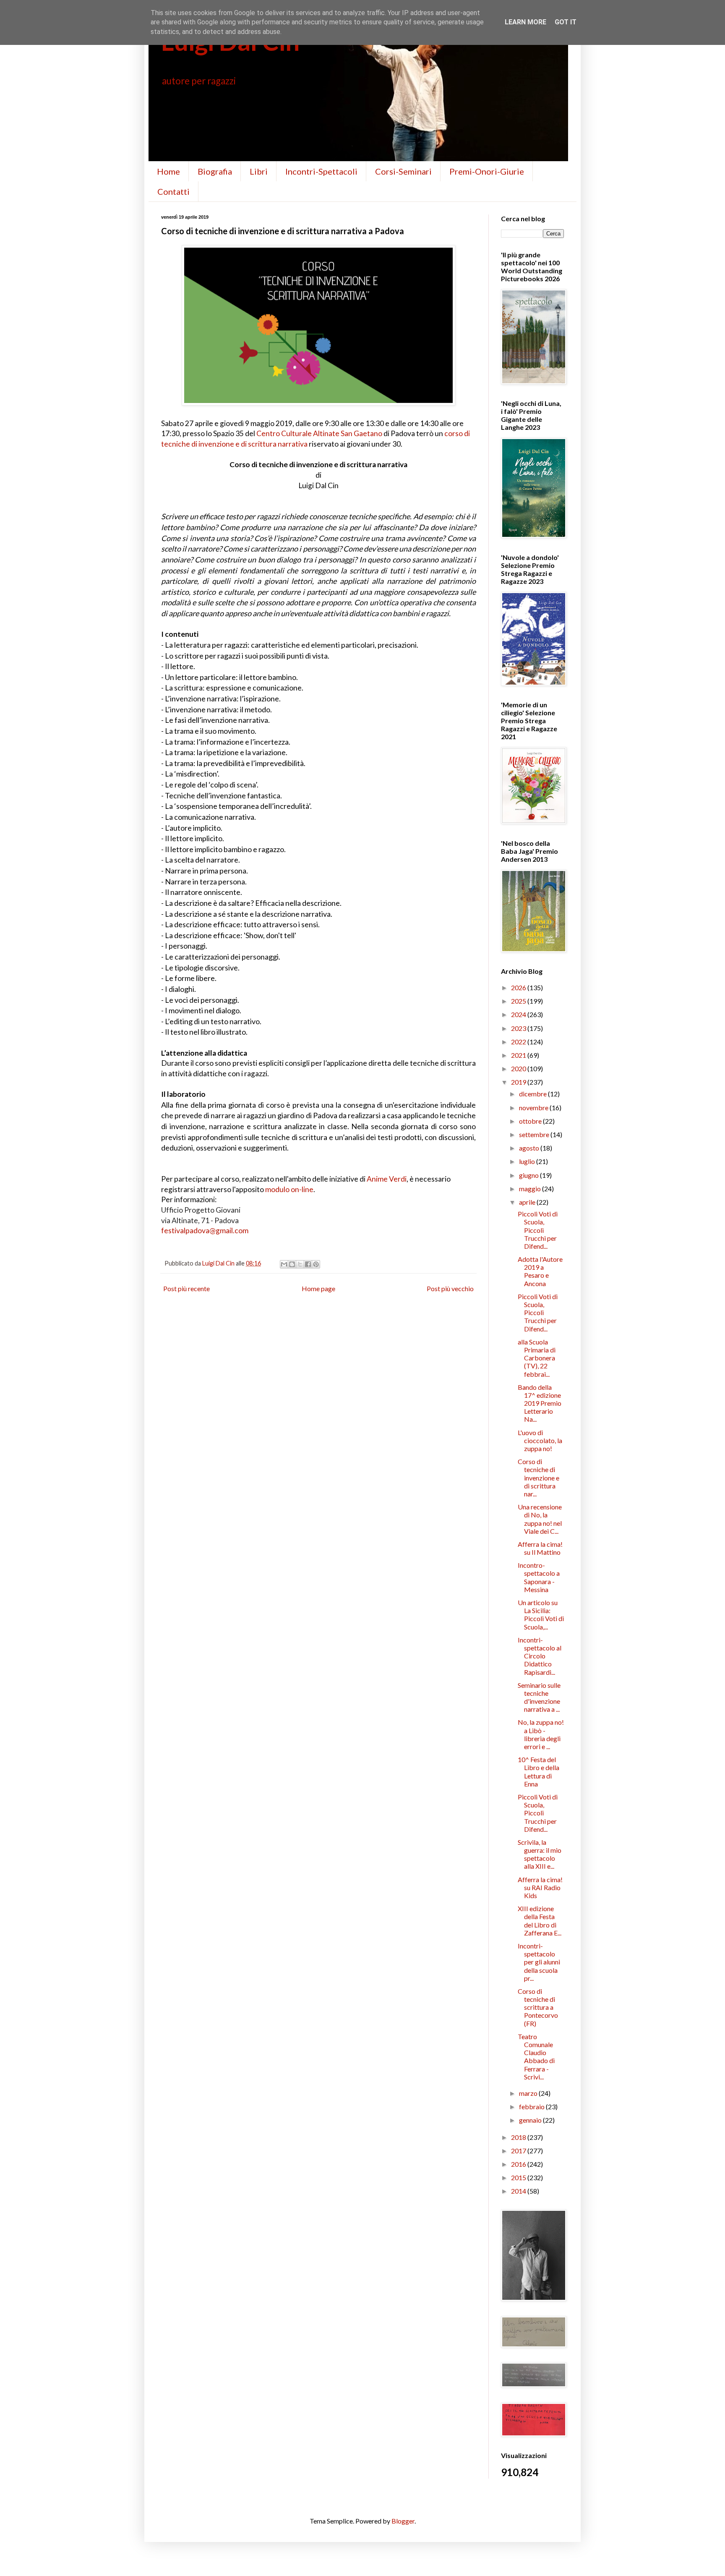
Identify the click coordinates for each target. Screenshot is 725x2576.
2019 (519, 1082)
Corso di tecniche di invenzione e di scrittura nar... (539, 1478)
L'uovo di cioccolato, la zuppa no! (540, 1440)
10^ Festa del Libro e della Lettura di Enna (539, 1772)
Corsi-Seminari (403, 171)
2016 (519, 2164)
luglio (528, 1161)
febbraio (532, 2107)
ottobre (531, 1121)
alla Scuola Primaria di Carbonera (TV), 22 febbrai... (537, 1358)
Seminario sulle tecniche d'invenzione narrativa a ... (539, 1697)
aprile (528, 1202)
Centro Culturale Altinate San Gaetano (319, 433)
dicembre (533, 1094)
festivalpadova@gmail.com (205, 1230)
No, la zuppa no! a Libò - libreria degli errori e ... (541, 1734)
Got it (566, 22)
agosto (530, 1148)
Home (168, 171)
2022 (519, 1042)
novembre (534, 1108)
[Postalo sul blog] (292, 1264)
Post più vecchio (450, 1288)
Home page (318, 1288)
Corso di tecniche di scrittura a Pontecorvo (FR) (538, 2007)
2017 (519, 2151)
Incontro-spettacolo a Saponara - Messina (539, 1577)
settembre (535, 1134)
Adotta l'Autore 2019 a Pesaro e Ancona (540, 1271)
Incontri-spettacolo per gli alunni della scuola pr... (539, 1962)
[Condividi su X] (300, 1264)
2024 (519, 1014)
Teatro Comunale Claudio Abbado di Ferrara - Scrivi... (536, 2057)
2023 (519, 1028)
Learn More (525, 22)
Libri (259, 171)
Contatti (173, 191)
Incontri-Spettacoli (321, 171)
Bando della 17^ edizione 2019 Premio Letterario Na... (540, 1403)
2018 (519, 2137)
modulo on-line (289, 1189)
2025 (519, 1001)
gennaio (531, 2120)
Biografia (215, 171)
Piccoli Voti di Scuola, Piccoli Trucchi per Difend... (538, 1230)
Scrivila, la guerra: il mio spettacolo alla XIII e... (540, 1854)
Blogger (403, 2521)
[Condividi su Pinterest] (316, 1264)
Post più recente (186, 1288)
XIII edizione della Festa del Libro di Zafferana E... (540, 1921)
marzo (529, 2093)
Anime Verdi (387, 1179)
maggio (531, 1189)
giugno (529, 1175)
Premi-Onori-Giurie (487, 171)
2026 (519, 987)
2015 (519, 2177)
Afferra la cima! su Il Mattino (540, 1548)
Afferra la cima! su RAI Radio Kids (540, 1887)
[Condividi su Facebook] (308, 1264)
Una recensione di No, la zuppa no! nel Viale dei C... (540, 1519)
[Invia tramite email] (284, 1264)
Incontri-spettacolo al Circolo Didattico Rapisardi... (540, 1656)
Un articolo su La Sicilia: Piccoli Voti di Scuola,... (541, 1615)
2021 (519, 1055)
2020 (519, 1068)
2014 (519, 2191)
